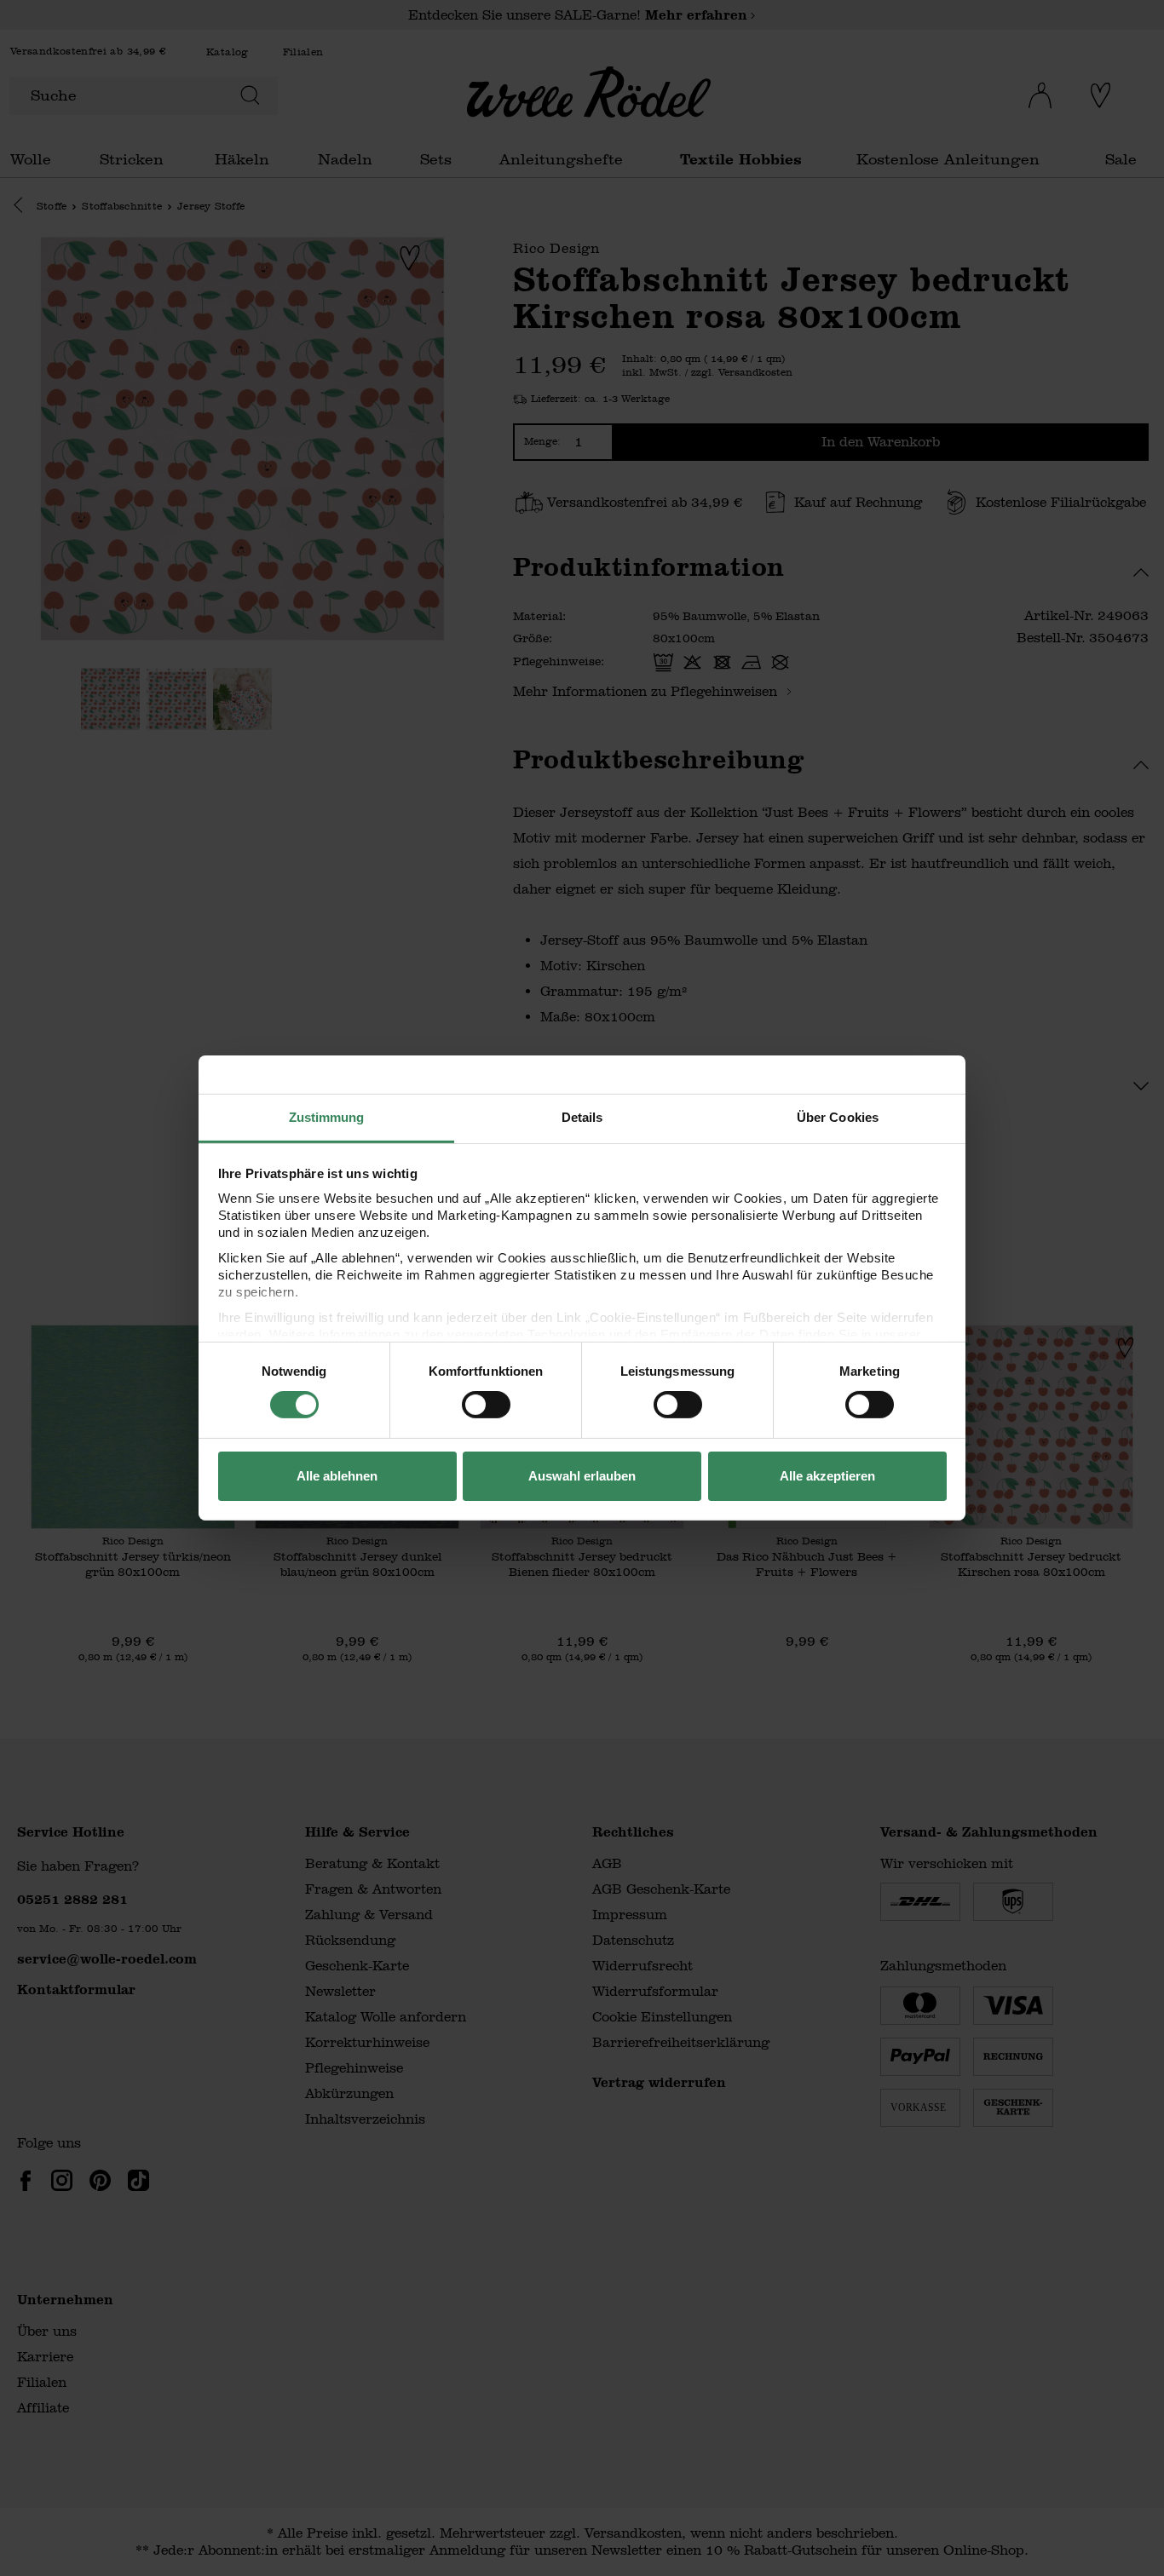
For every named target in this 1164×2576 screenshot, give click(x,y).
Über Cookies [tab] (838, 1117)
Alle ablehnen (337, 1476)
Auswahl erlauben (582, 1476)
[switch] (486, 1405)
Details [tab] (582, 1117)
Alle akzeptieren (827, 1476)
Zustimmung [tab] (327, 1117)
